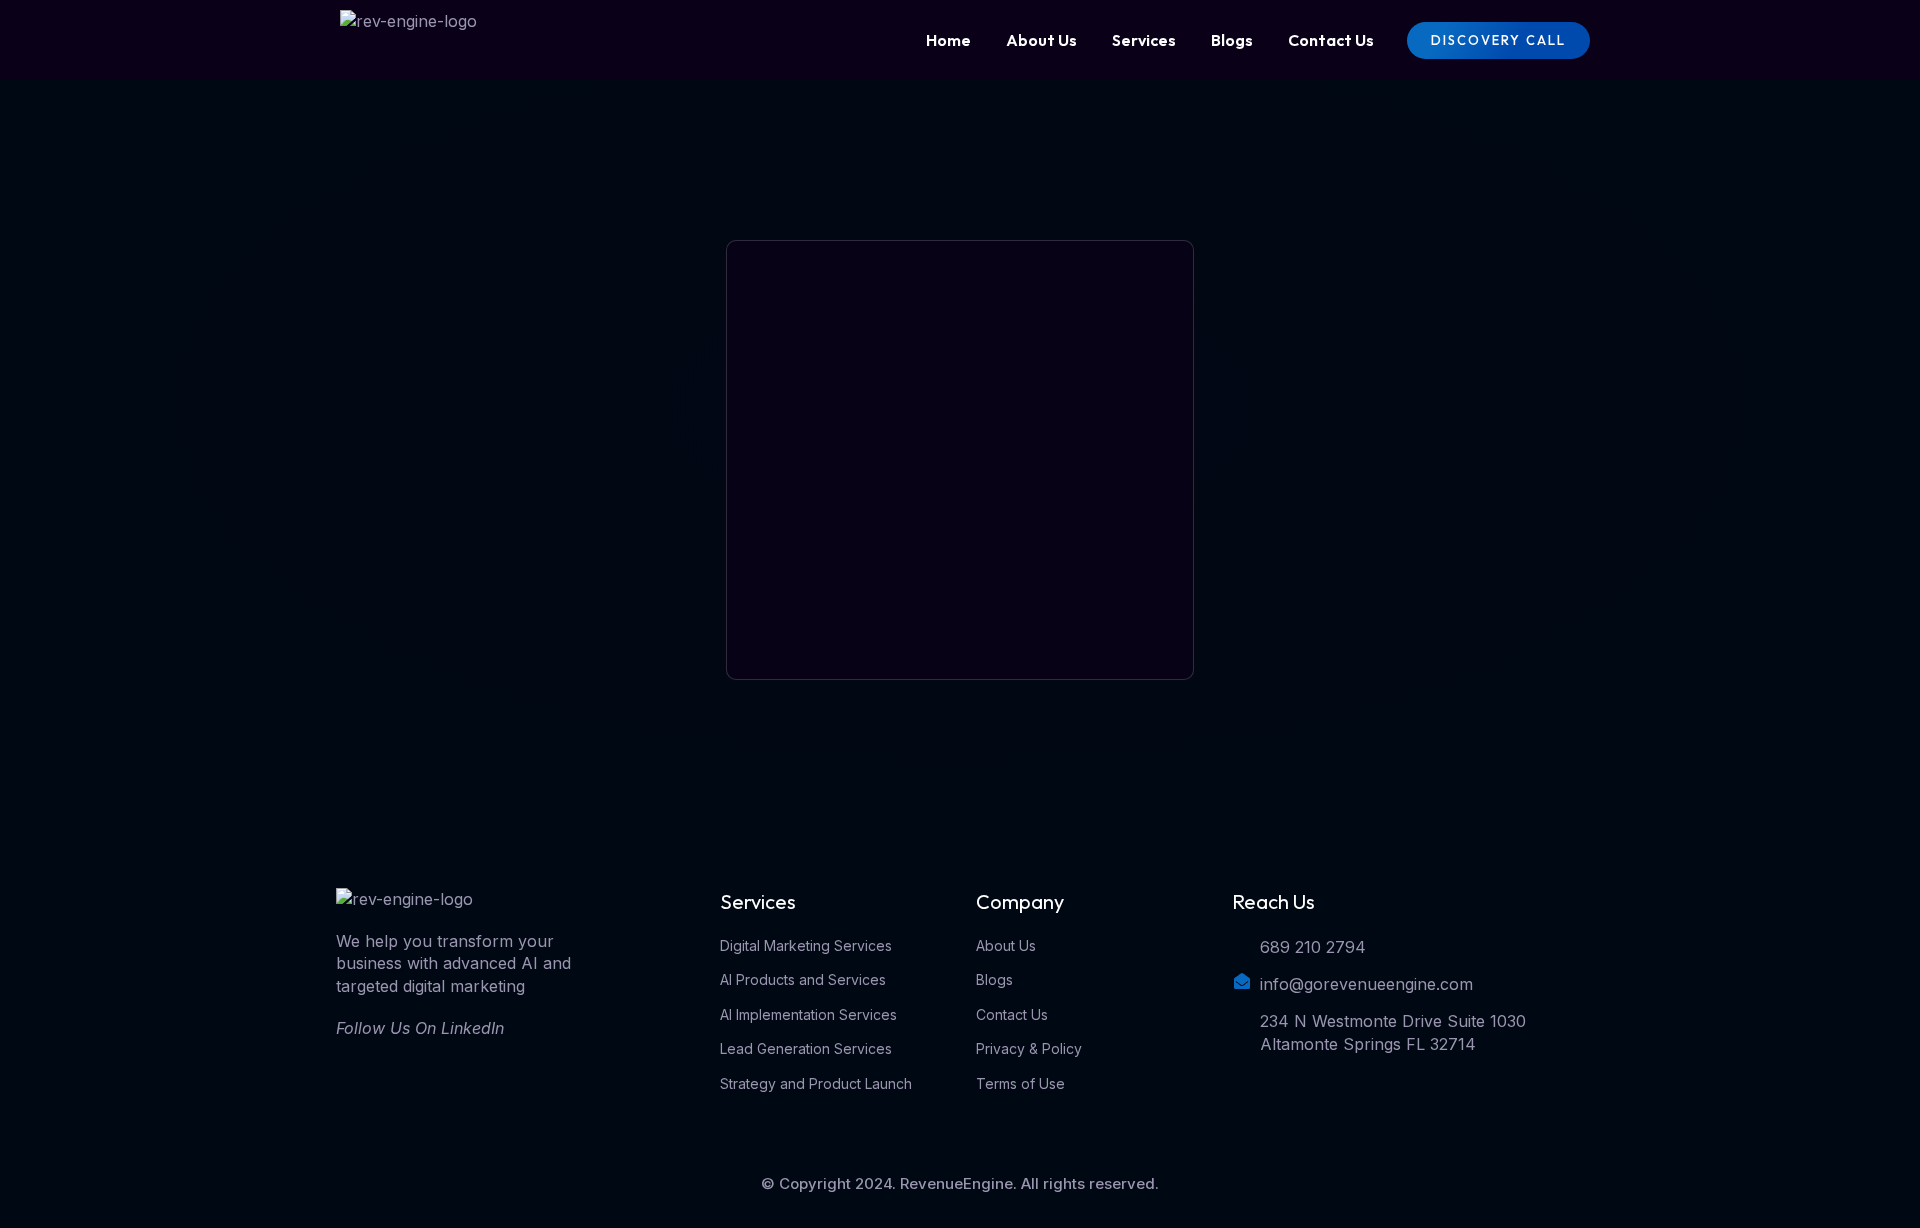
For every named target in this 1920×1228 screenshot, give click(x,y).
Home (948, 40)
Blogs (1232, 40)
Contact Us (1331, 40)
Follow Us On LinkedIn (420, 1028)
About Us (1041, 40)
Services (1144, 40)
